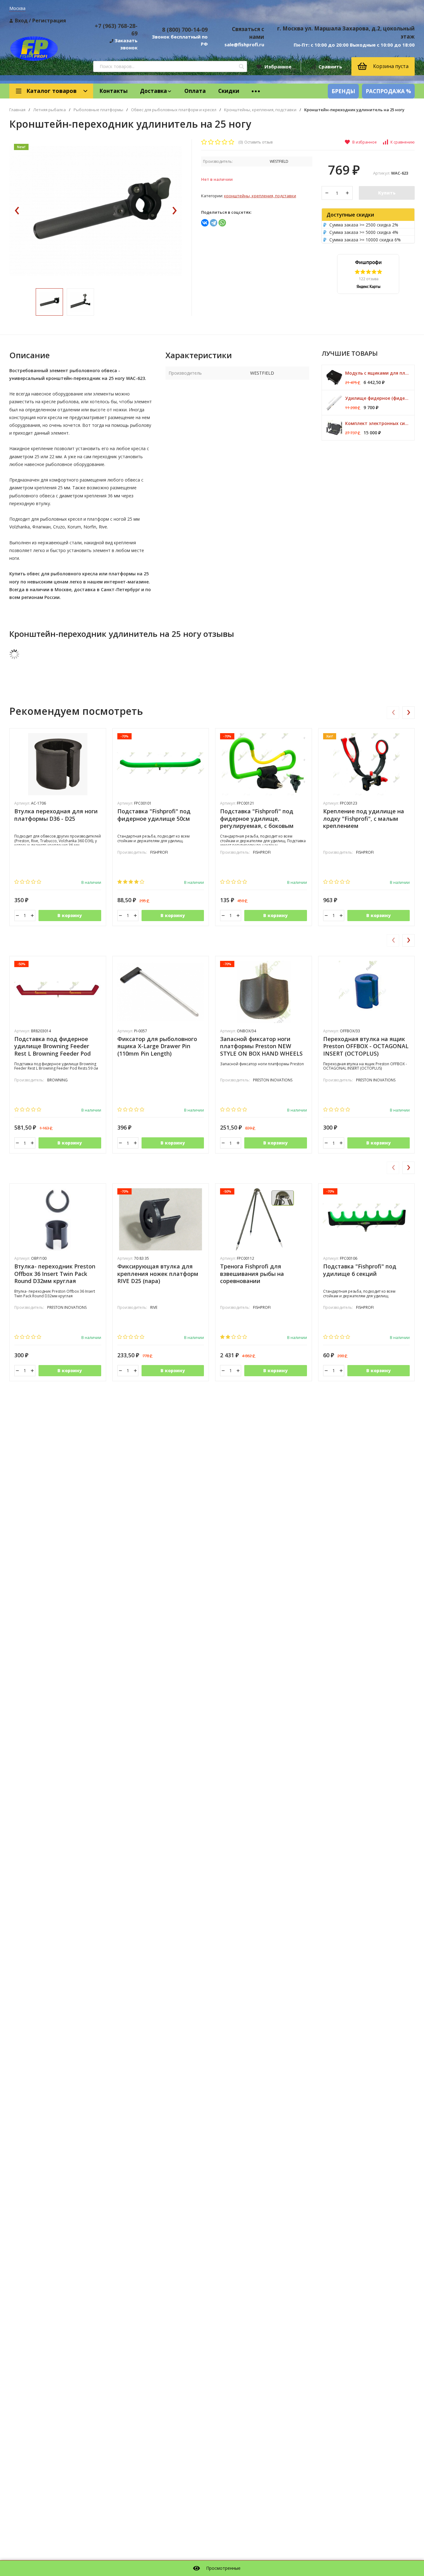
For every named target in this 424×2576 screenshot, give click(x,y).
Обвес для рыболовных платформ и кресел (174, 110)
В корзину (70, 915)
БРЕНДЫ (343, 91)
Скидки (229, 91)
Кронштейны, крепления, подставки (260, 110)
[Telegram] (214, 223)
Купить (387, 193)
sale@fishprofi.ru (244, 44)
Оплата (195, 91)
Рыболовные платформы (98, 110)
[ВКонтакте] (205, 223)
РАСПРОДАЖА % (388, 91)
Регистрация (49, 21)
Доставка (153, 91)
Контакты (113, 91)
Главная (17, 110)
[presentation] (17, 211)
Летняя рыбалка (50, 110)
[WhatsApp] (222, 223)
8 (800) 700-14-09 (185, 30)
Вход (21, 21)
